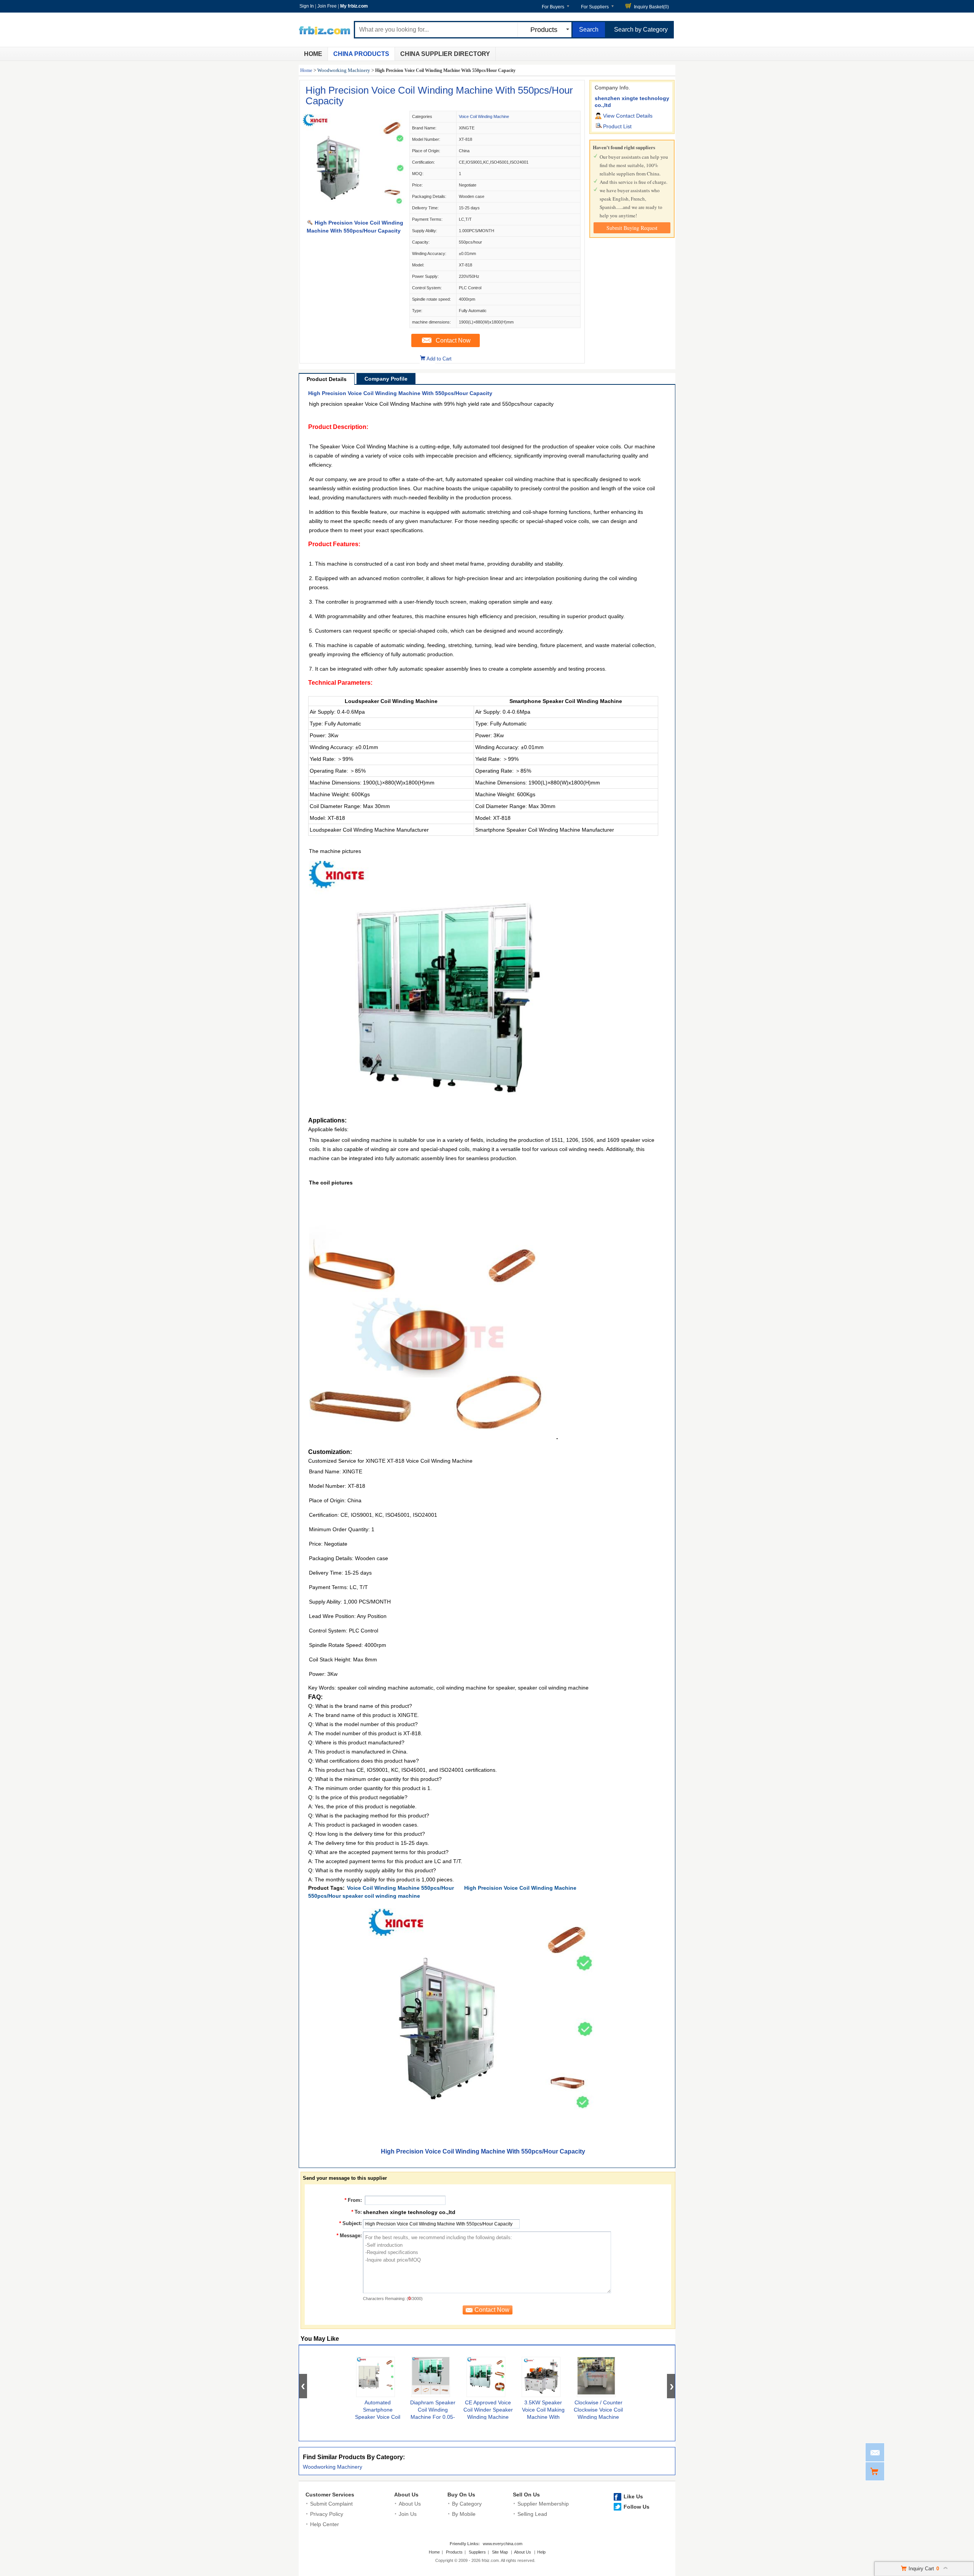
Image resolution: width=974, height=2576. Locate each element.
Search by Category (641, 29)
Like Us (633, 2496)
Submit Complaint (331, 2504)
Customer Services (330, 2495)
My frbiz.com (354, 6)
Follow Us (637, 2507)
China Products (361, 54)
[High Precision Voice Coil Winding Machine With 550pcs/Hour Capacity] (354, 215)
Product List (617, 126)
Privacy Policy (327, 2514)
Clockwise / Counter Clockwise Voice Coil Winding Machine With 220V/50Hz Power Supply (598, 2417)
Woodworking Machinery (344, 70)
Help (541, 2552)
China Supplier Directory (445, 54)
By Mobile (464, 2514)
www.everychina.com (503, 2544)
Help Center (325, 2524)
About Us (406, 2495)
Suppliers (477, 2552)
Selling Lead (532, 2514)
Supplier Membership (543, 2504)
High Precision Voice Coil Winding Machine (520, 1888)
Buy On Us (461, 2495)
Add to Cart (439, 359)
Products (454, 2552)
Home (313, 54)
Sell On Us (526, 2495)
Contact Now (453, 340)
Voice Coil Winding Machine (484, 116)
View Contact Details (628, 116)
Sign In (307, 6)
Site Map (500, 2552)
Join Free (327, 6)
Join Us (408, 2514)
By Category (467, 2504)
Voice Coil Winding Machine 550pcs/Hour (400, 1888)
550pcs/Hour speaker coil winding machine (364, 1896)
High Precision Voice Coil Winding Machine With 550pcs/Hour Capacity (439, 96)
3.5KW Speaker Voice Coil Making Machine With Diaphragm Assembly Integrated (543, 2417)
